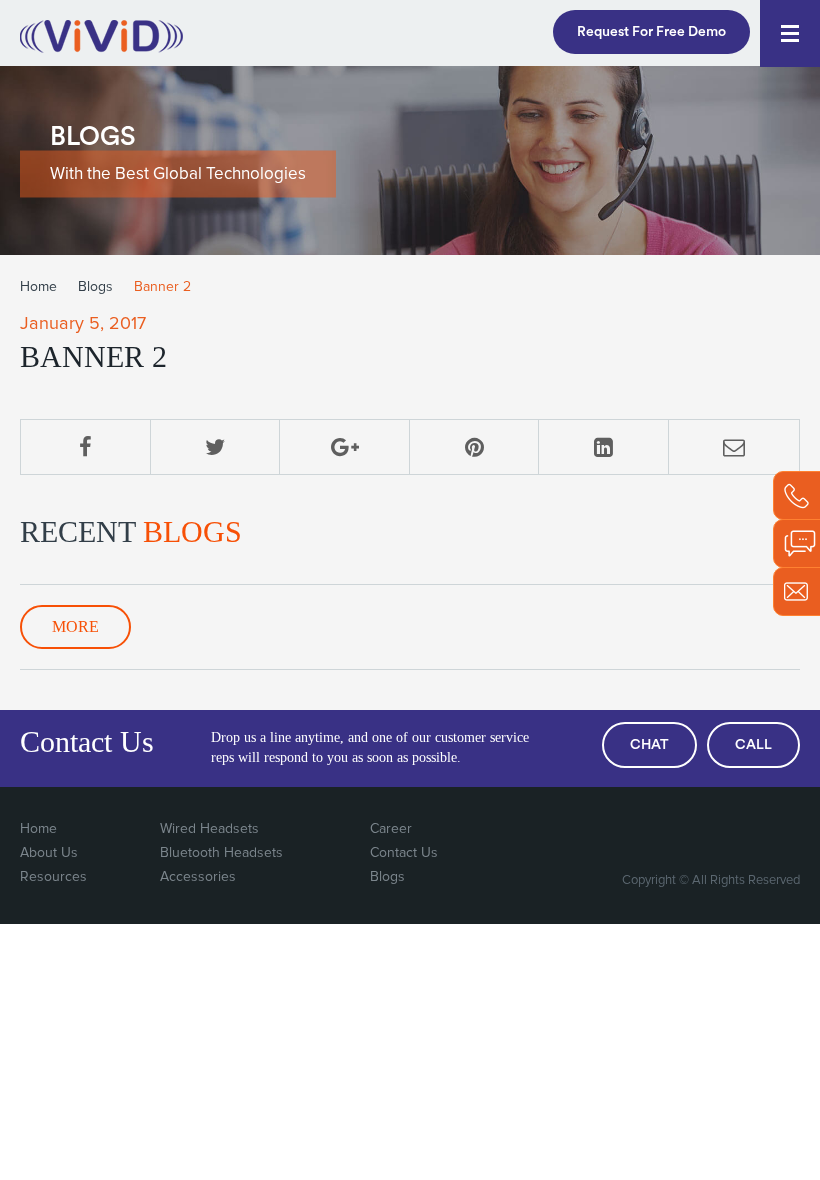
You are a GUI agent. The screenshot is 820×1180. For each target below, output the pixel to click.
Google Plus (700, 830)
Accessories (198, 877)
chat (649, 745)
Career (391, 829)
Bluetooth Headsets (221, 853)
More (75, 626)
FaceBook (618, 830)
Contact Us (404, 853)
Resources (53, 877)
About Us (49, 853)
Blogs (95, 287)
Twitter (659, 830)
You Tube (741, 830)
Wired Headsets (209, 829)
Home (38, 287)
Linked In (782, 830)
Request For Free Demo (651, 32)
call (753, 745)
